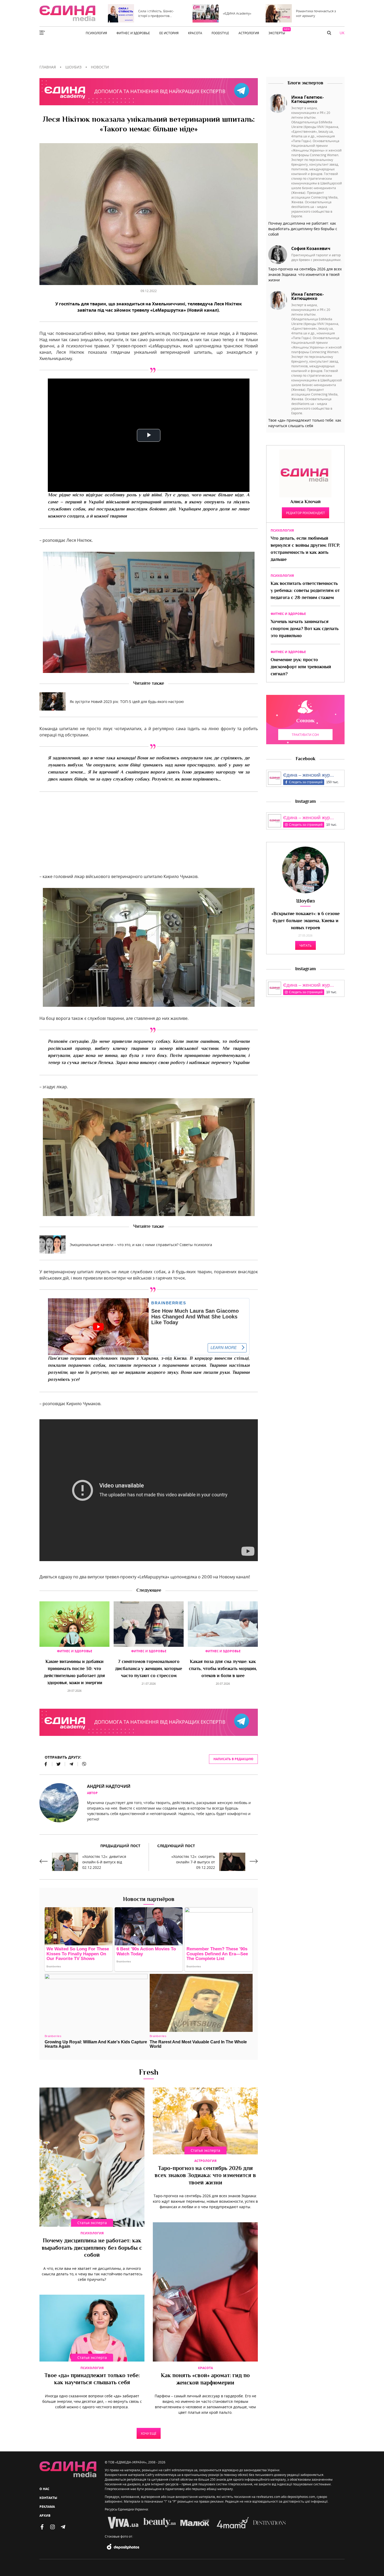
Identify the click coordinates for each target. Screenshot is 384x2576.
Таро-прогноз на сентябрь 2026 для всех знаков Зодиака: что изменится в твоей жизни (205, 2176)
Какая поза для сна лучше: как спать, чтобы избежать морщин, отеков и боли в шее (223, 1669)
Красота (205, 2368)
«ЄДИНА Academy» (237, 13)
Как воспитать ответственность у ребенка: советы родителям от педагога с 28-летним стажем (305, 591)
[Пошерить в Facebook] (46, 1764)
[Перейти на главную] (67, 13)
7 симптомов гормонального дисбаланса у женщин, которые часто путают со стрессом (149, 1669)
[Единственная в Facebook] (42, 2527)
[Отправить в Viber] (82, 1764)
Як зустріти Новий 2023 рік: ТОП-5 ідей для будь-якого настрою (127, 702)
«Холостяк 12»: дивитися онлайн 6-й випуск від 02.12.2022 (104, 1862)
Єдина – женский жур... (309, 775)
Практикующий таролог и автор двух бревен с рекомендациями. (316, 257)
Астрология (205, 2161)
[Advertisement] (149, 837)
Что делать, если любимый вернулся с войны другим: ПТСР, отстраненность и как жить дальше (305, 549)
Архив (45, 2516)
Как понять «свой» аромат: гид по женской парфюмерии (205, 2380)
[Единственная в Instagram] (53, 2527)
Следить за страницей (306, 782)
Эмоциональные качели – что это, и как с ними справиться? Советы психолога (141, 1245)
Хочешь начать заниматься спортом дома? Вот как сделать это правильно (305, 629)
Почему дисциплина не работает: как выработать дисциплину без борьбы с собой (92, 2248)
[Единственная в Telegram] (63, 2527)
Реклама (47, 2507)
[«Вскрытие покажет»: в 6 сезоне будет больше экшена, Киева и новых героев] (305, 870)
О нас (44, 2489)
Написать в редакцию (233, 1759)
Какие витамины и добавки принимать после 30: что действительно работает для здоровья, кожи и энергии (74, 1673)
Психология (92, 2233)
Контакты (48, 2498)
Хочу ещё (149, 2433)
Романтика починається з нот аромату (316, 13)
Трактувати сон (305, 735)
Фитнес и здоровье (75, 1651)
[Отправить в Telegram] (71, 1764)
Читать (306, 945)
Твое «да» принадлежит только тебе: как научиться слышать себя (92, 2380)
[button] (329, 33)
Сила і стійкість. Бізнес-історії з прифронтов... (156, 13)
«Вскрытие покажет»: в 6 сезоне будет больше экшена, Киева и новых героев (306, 921)
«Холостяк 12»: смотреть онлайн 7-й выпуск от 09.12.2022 (193, 1862)
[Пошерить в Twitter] (59, 1764)
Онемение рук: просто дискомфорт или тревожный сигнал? (301, 667)
